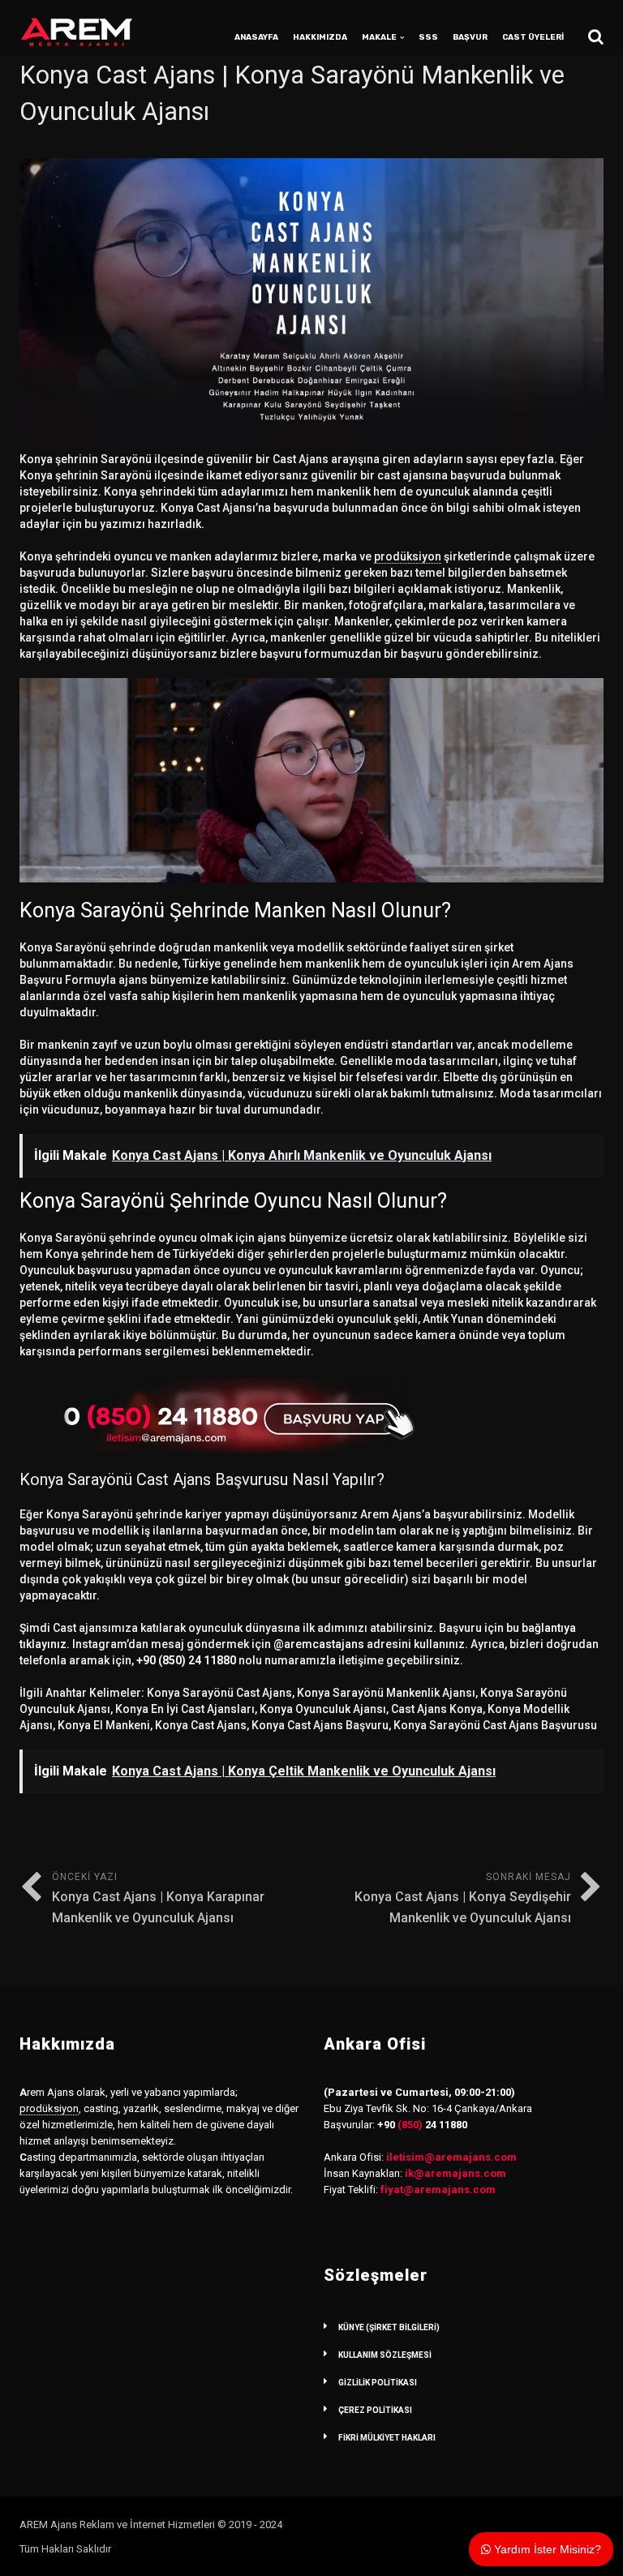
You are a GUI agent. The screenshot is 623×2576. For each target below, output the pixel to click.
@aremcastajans (319, 1644)
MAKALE (379, 37)
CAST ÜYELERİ (533, 37)
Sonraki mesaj (463, 1898)
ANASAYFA (256, 37)
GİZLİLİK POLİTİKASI (378, 2383)
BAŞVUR (470, 37)
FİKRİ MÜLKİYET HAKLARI (387, 2438)
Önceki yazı (158, 1898)
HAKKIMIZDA (320, 37)
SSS (428, 37)
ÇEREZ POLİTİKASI (375, 2410)
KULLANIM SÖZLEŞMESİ (385, 2355)
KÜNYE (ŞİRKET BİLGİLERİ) (389, 2327)
